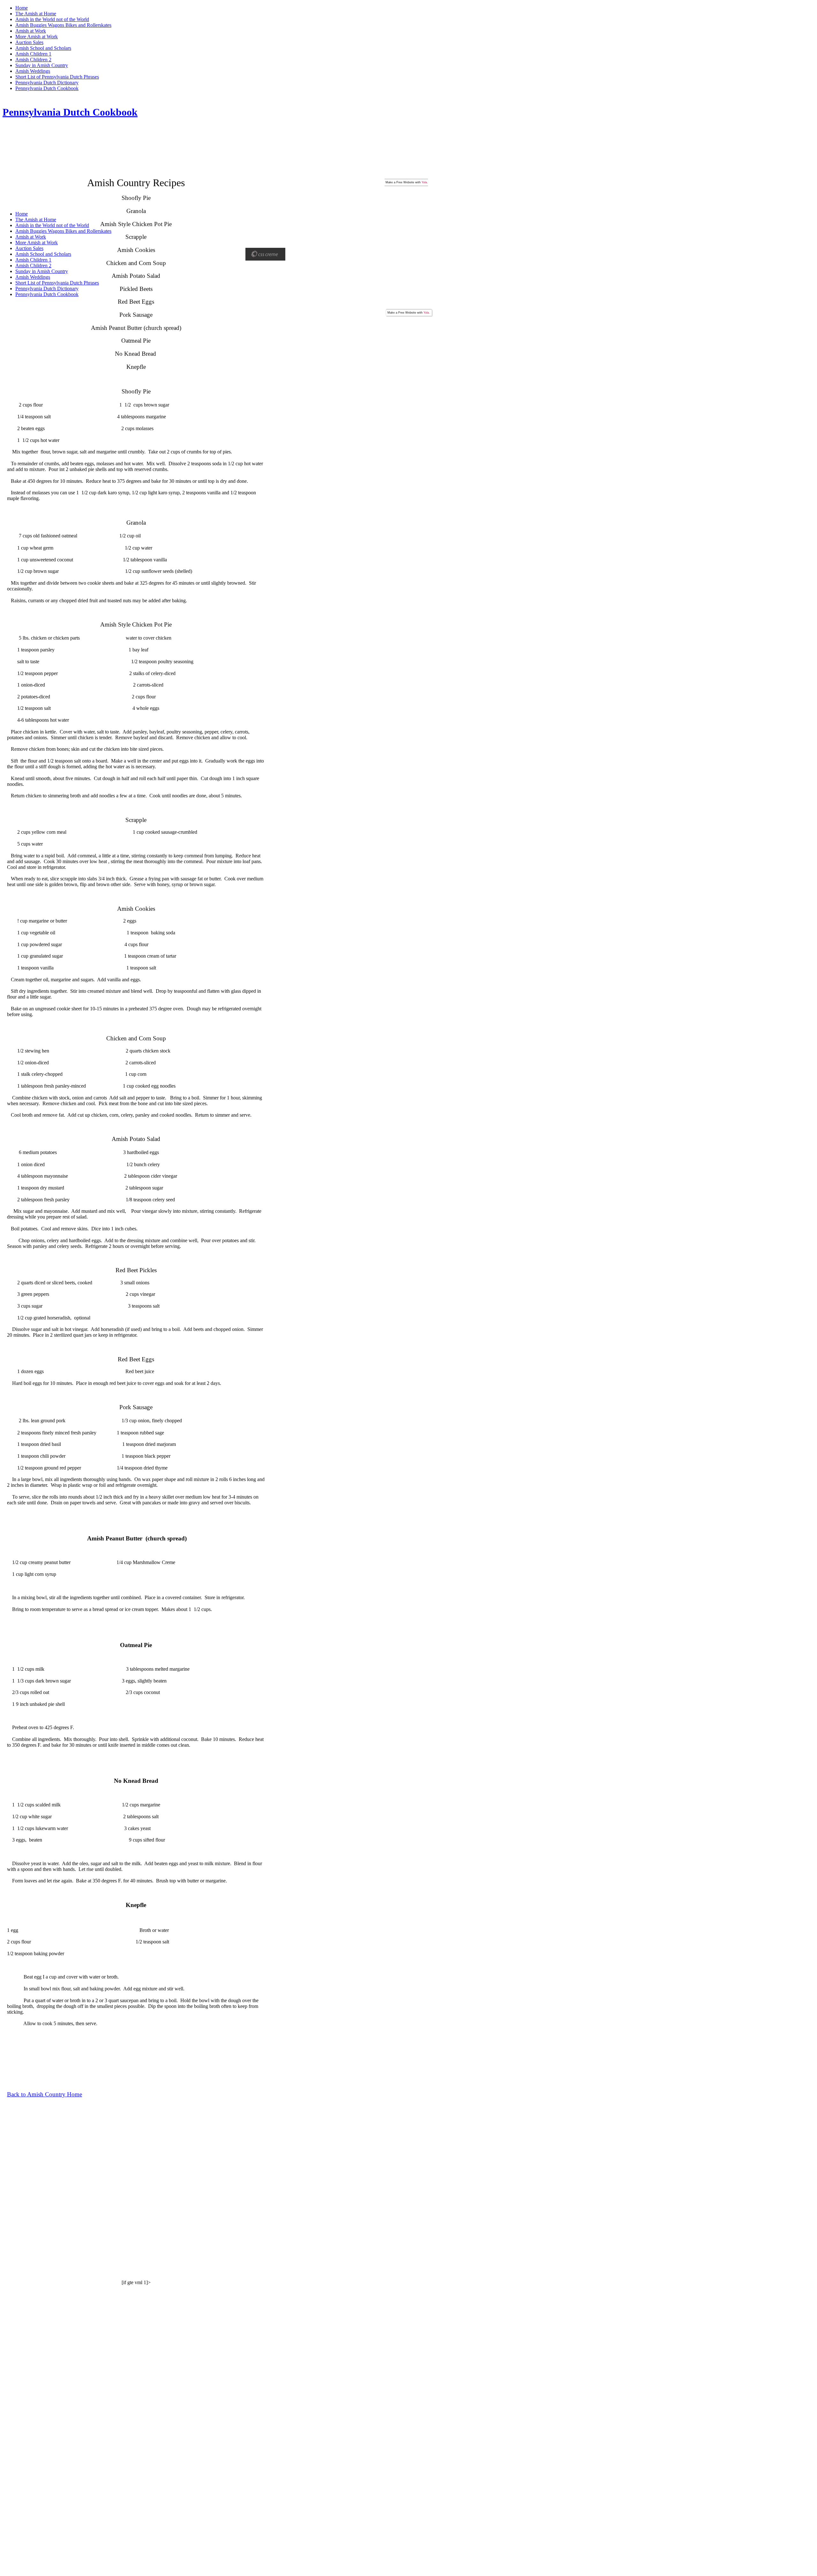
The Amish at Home (36, 14)
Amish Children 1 (33, 54)
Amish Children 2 (33, 60)
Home (22, 8)
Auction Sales (29, 42)
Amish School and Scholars (43, 48)
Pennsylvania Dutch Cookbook (47, 88)
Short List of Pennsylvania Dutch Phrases (57, 77)
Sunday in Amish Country (42, 65)
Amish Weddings (33, 71)
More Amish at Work (37, 37)
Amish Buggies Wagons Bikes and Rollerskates (63, 25)
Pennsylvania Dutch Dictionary (47, 83)
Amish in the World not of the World (52, 19)
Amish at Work (31, 31)
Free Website (405, 182)
